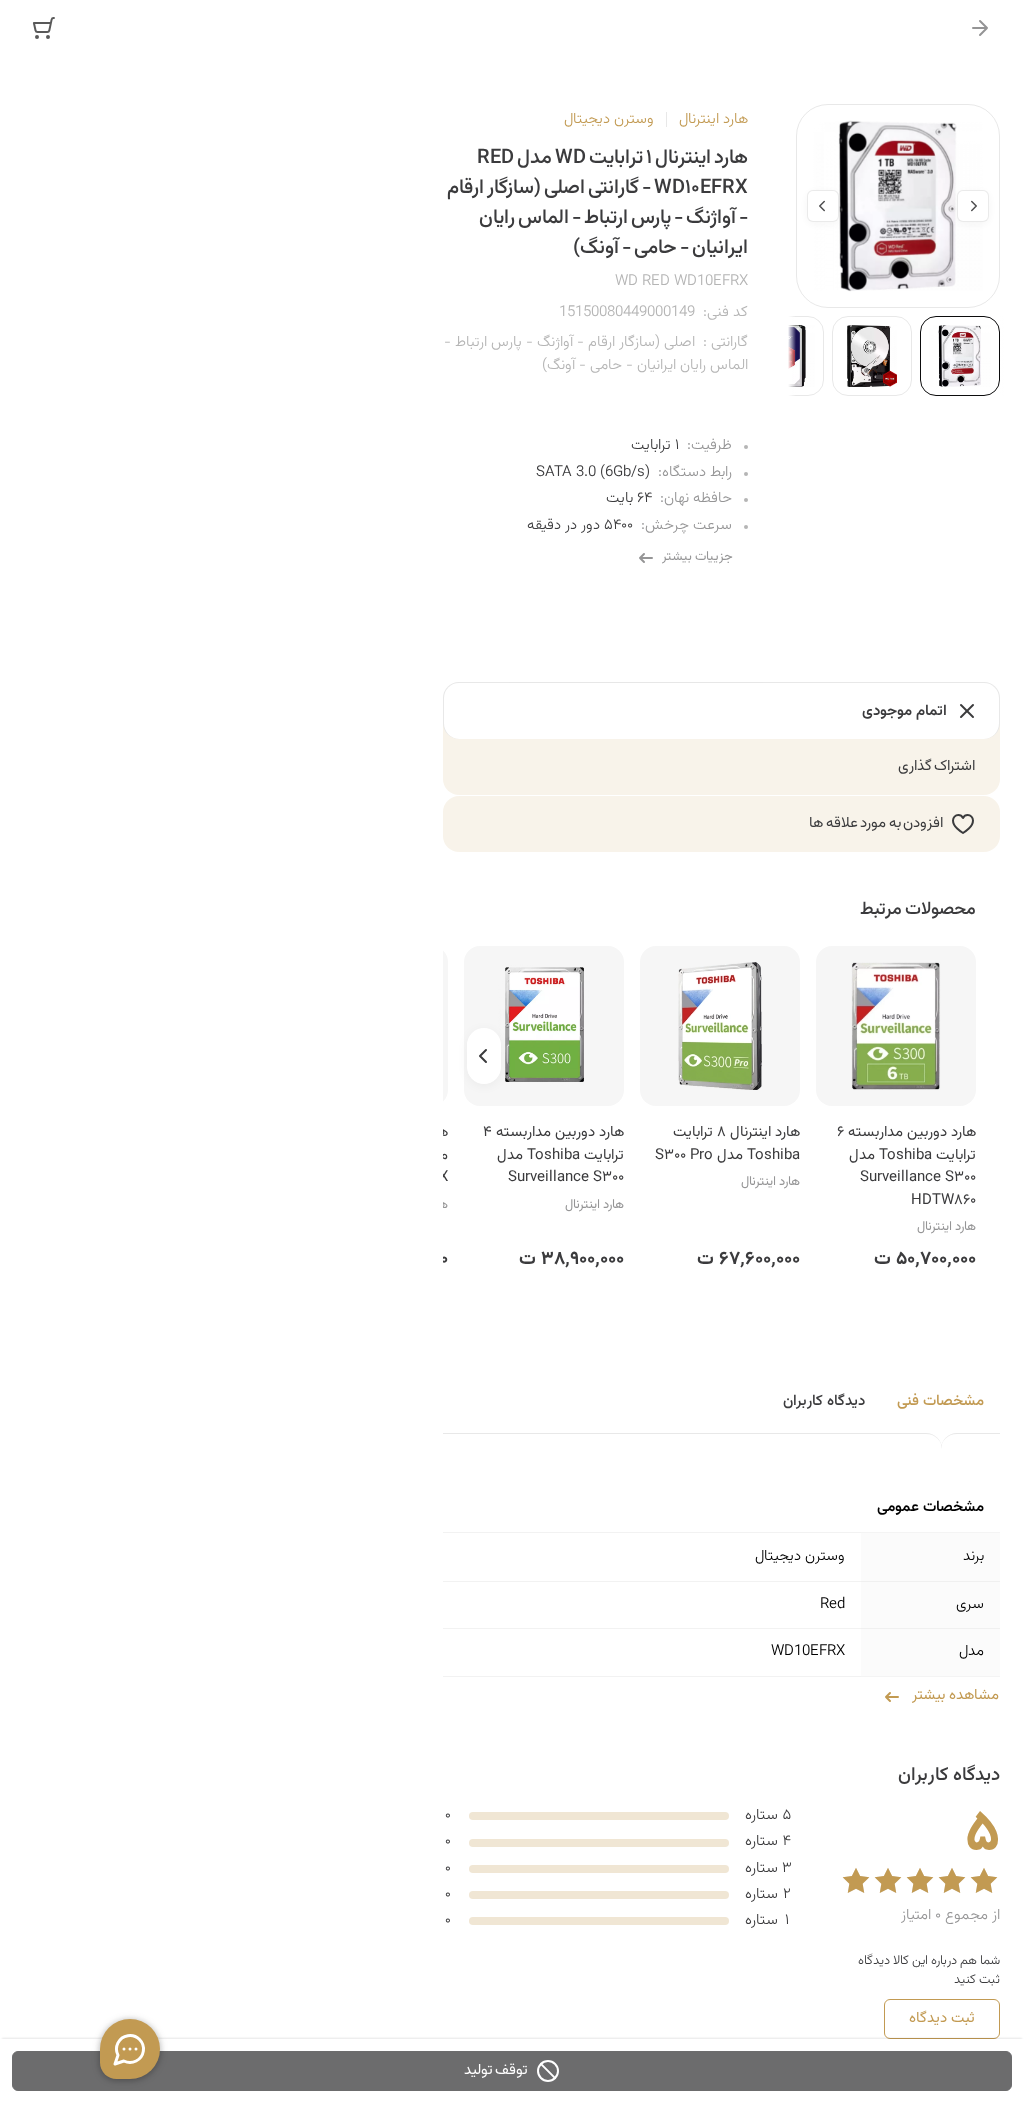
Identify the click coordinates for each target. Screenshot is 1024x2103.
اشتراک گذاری (937, 766)
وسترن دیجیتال (609, 119)
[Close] (980, 28)
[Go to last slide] (973, 206)
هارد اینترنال (713, 119)
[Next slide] (823, 206)
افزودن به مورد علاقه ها (876, 823)
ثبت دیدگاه (942, 2018)
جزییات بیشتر (697, 557)
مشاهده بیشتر (955, 1695)
